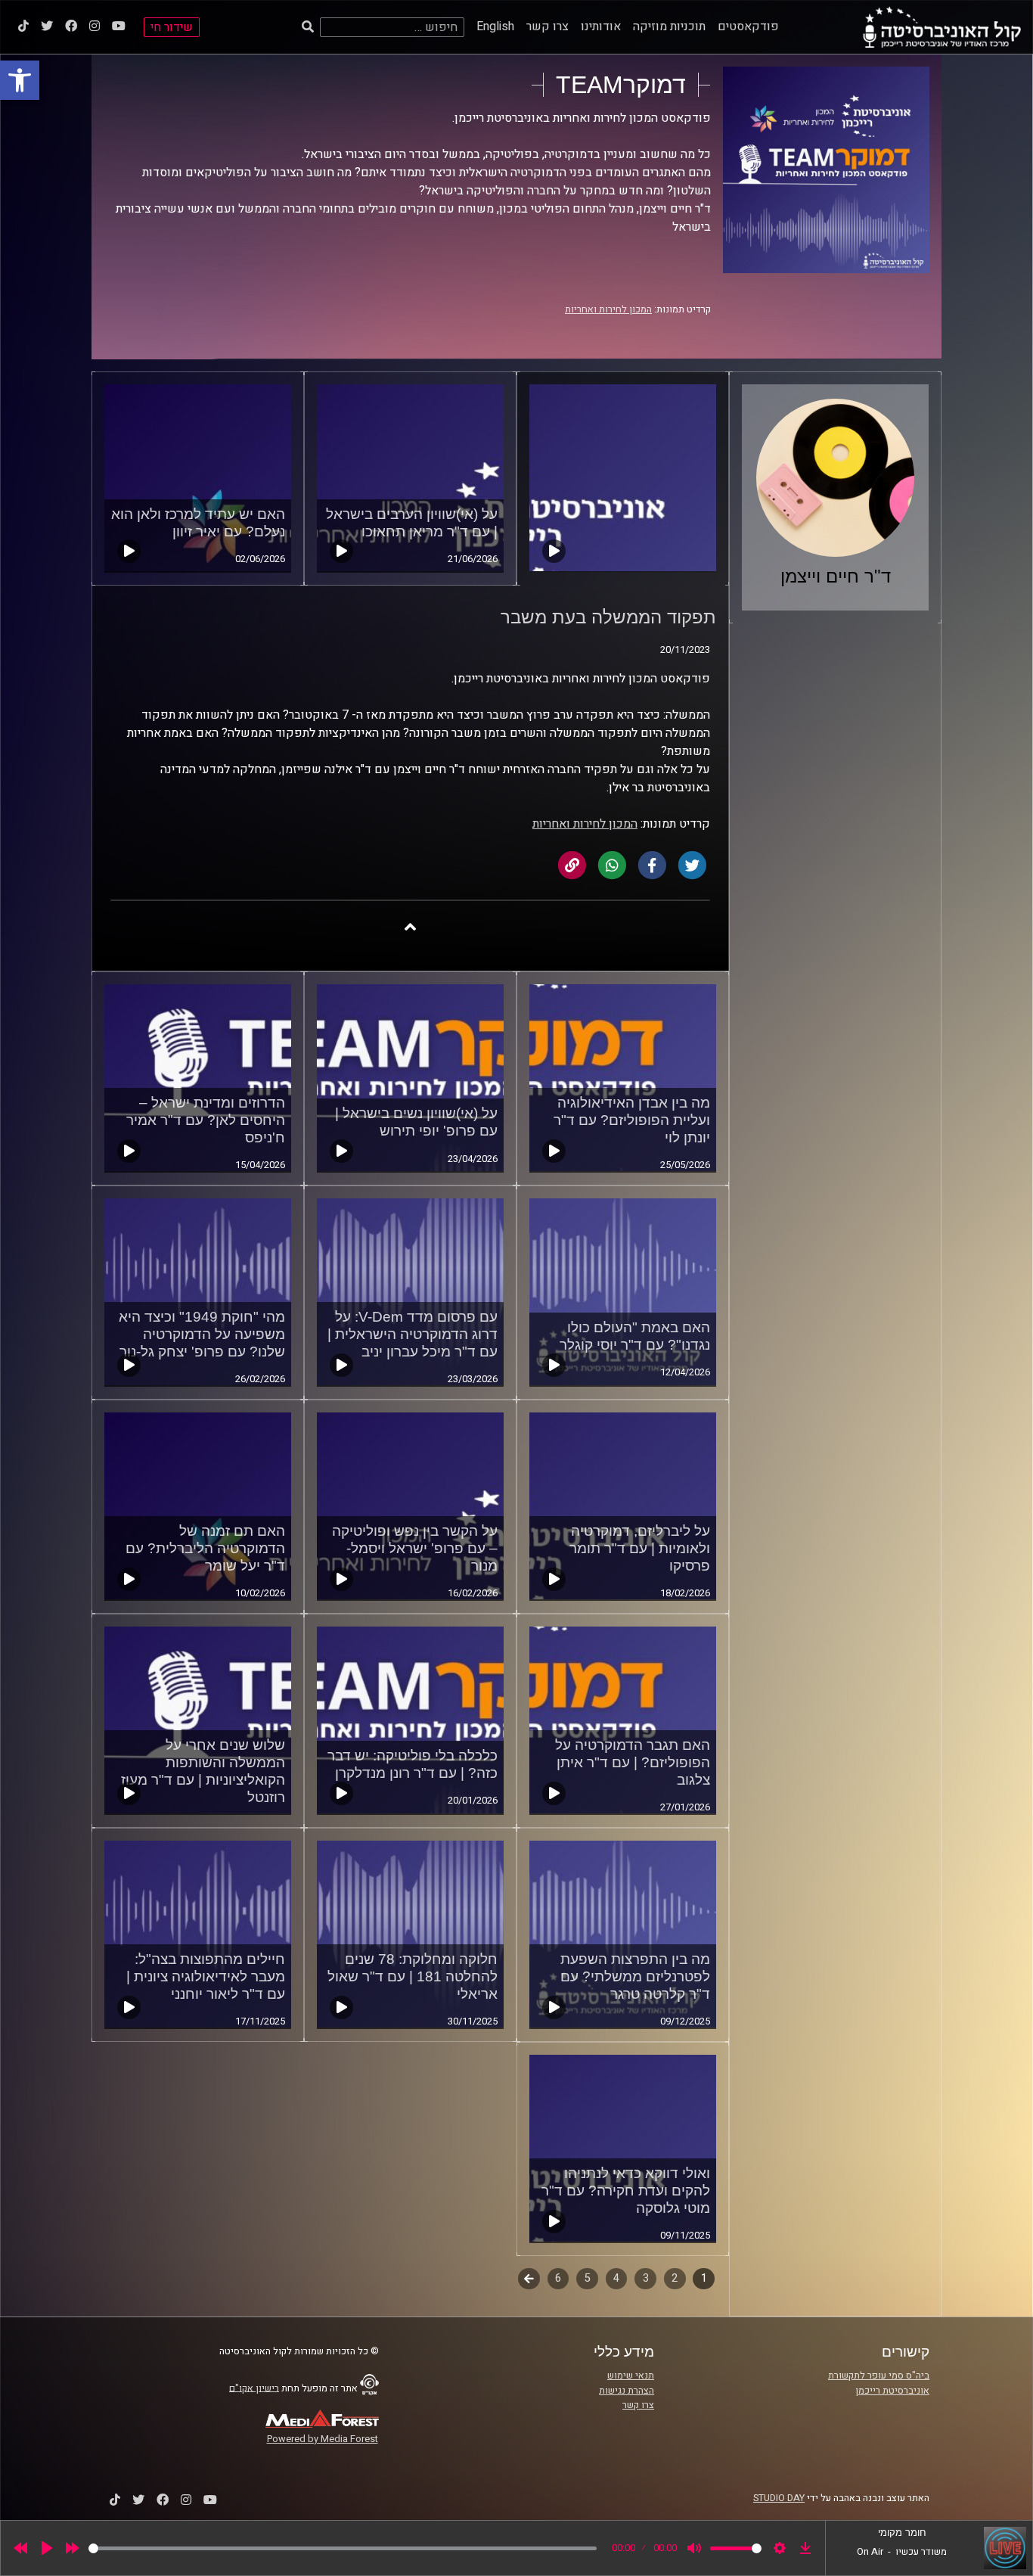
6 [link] (558, 2278)
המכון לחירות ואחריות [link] (608, 309)
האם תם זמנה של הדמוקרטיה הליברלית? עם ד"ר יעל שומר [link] (205, 1548)
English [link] (495, 26)
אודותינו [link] (601, 26)
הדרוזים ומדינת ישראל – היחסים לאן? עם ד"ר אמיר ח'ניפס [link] (206, 1120)
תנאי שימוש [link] (631, 2376)
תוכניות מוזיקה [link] (669, 26)
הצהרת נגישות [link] (627, 2391)
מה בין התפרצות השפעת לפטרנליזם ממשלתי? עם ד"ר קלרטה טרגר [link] (635, 1976)
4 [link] (616, 2278)
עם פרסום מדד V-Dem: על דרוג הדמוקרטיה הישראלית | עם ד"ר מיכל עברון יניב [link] (413, 1334)
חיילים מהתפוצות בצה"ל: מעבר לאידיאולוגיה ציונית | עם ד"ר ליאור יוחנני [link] (206, 1976)
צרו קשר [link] (548, 26)
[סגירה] (410, 926)
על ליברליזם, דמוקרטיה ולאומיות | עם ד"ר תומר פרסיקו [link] (640, 1548)
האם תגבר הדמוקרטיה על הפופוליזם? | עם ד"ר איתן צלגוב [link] (633, 1762)
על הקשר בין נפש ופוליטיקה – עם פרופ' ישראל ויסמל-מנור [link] (415, 1548)
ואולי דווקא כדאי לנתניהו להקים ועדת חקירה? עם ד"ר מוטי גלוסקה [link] (626, 2191)
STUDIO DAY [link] (779, 2498)
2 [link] (675, 2278)
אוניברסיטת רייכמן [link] (892, 2391)
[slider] (343, 2548)
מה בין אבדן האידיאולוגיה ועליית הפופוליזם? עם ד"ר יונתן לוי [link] (632, 1120)
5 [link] (588, 2278)
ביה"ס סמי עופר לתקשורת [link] (879, 2376)
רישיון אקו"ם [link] (254, 2388)
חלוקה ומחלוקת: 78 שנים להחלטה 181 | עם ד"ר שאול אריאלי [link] (413, 1976)
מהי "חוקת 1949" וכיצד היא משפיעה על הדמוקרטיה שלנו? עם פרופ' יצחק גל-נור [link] (202, 1334)
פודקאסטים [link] (748, 26)
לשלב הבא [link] (529, 2280)
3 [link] (646, 2278)
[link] (20, 80)
